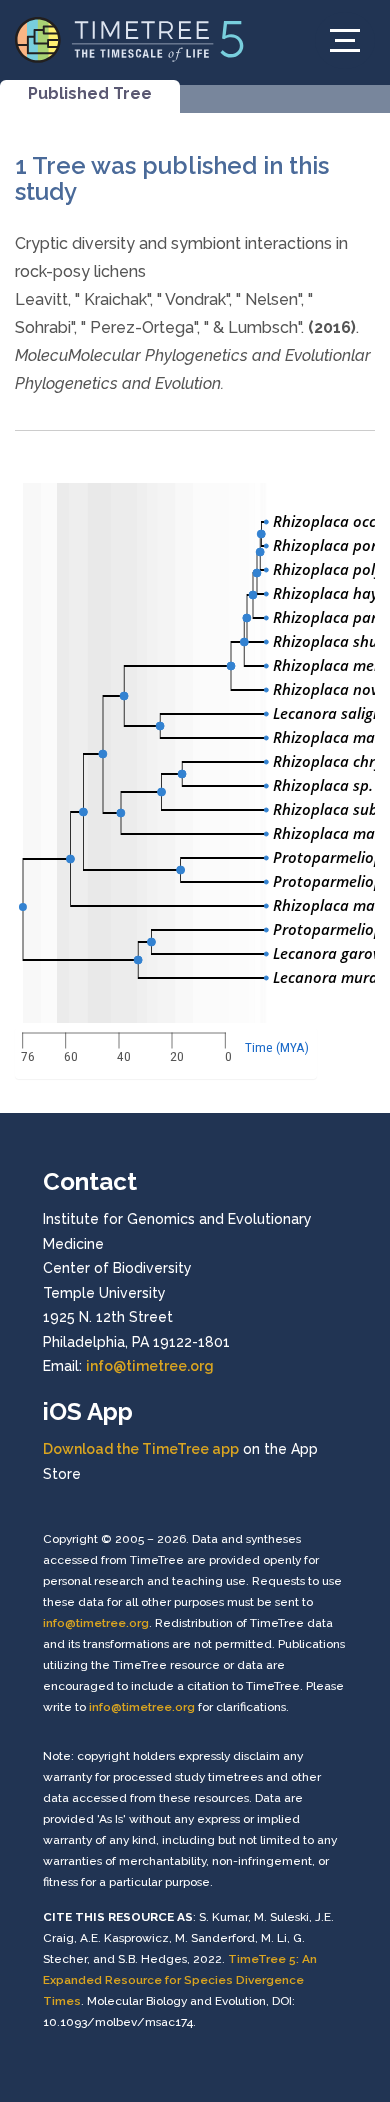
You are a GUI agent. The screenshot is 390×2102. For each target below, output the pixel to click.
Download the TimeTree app (141, 1449)
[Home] (130, 38)
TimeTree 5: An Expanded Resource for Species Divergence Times (180, 1980)
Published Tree (90, 93)
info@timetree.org (150, 1366)
